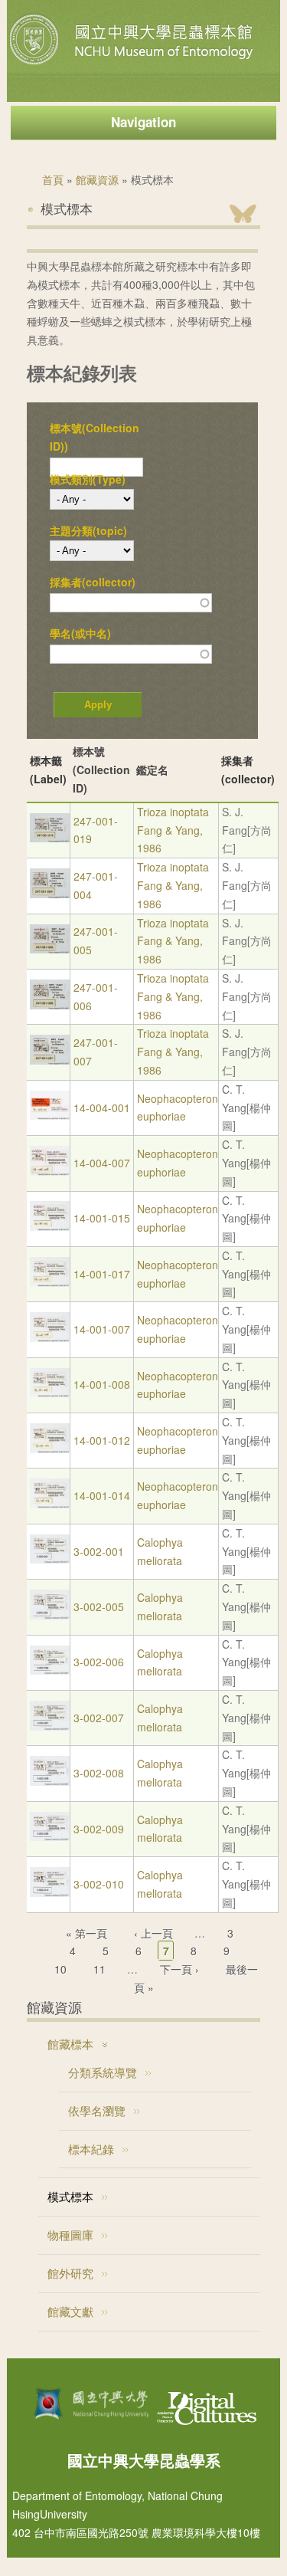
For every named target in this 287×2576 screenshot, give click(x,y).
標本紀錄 (91, 2149)
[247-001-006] (50, 1005)
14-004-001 (102, 1108)
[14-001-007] (50, 1337)
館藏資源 (97, 179)
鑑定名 (152, 770)
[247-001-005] (50, 949)
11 (99, 1969)
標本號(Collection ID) (101, 770)
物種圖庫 (70, 2235)
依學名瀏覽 (97, 2110)
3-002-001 (99, 1551)
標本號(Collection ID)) (95, 437)
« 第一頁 (86, 1933)
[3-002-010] (50, 1892)
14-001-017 (102, 1274)
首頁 (53, 179)
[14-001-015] (50, 1226)
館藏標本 (70, 2044)
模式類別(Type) (88, 479)
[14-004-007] (50, 1171)
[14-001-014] (50, 1504)
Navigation (143, 122)
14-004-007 (102, 1163)
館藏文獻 (70, 2311)
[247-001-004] (50, 894)
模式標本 (70, 2196)
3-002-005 (99, 1606)
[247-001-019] (50, 838)
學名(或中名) (80, 633)
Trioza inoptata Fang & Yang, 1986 (173, 830)
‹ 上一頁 (153, 1933)
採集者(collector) (93, 582)
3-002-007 (99, 1718)
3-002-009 (99, 1829)
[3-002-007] (50, 1726)
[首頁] (133, 64)
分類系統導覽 (103, 2072)
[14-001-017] (50, 1282)
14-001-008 (102, 1384)
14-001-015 (102, 1218)
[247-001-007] (50, 1060)
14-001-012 (102, 1440)
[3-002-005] (50, 1615)
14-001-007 (102, 1329)
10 (60, 1969)
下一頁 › (179, 1969)
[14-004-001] (50, 1115)
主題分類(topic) (88, 530)
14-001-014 (102, 1495)
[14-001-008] (50, 1393)
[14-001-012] (50, 1449)
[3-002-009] (50, 1836)
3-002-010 (99, 1884)
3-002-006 (99, 1662)
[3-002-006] (50, 1670)
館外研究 (70, 2273)
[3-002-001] (50, 1559)
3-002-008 (99, 1773)
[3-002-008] (50, 1781)
